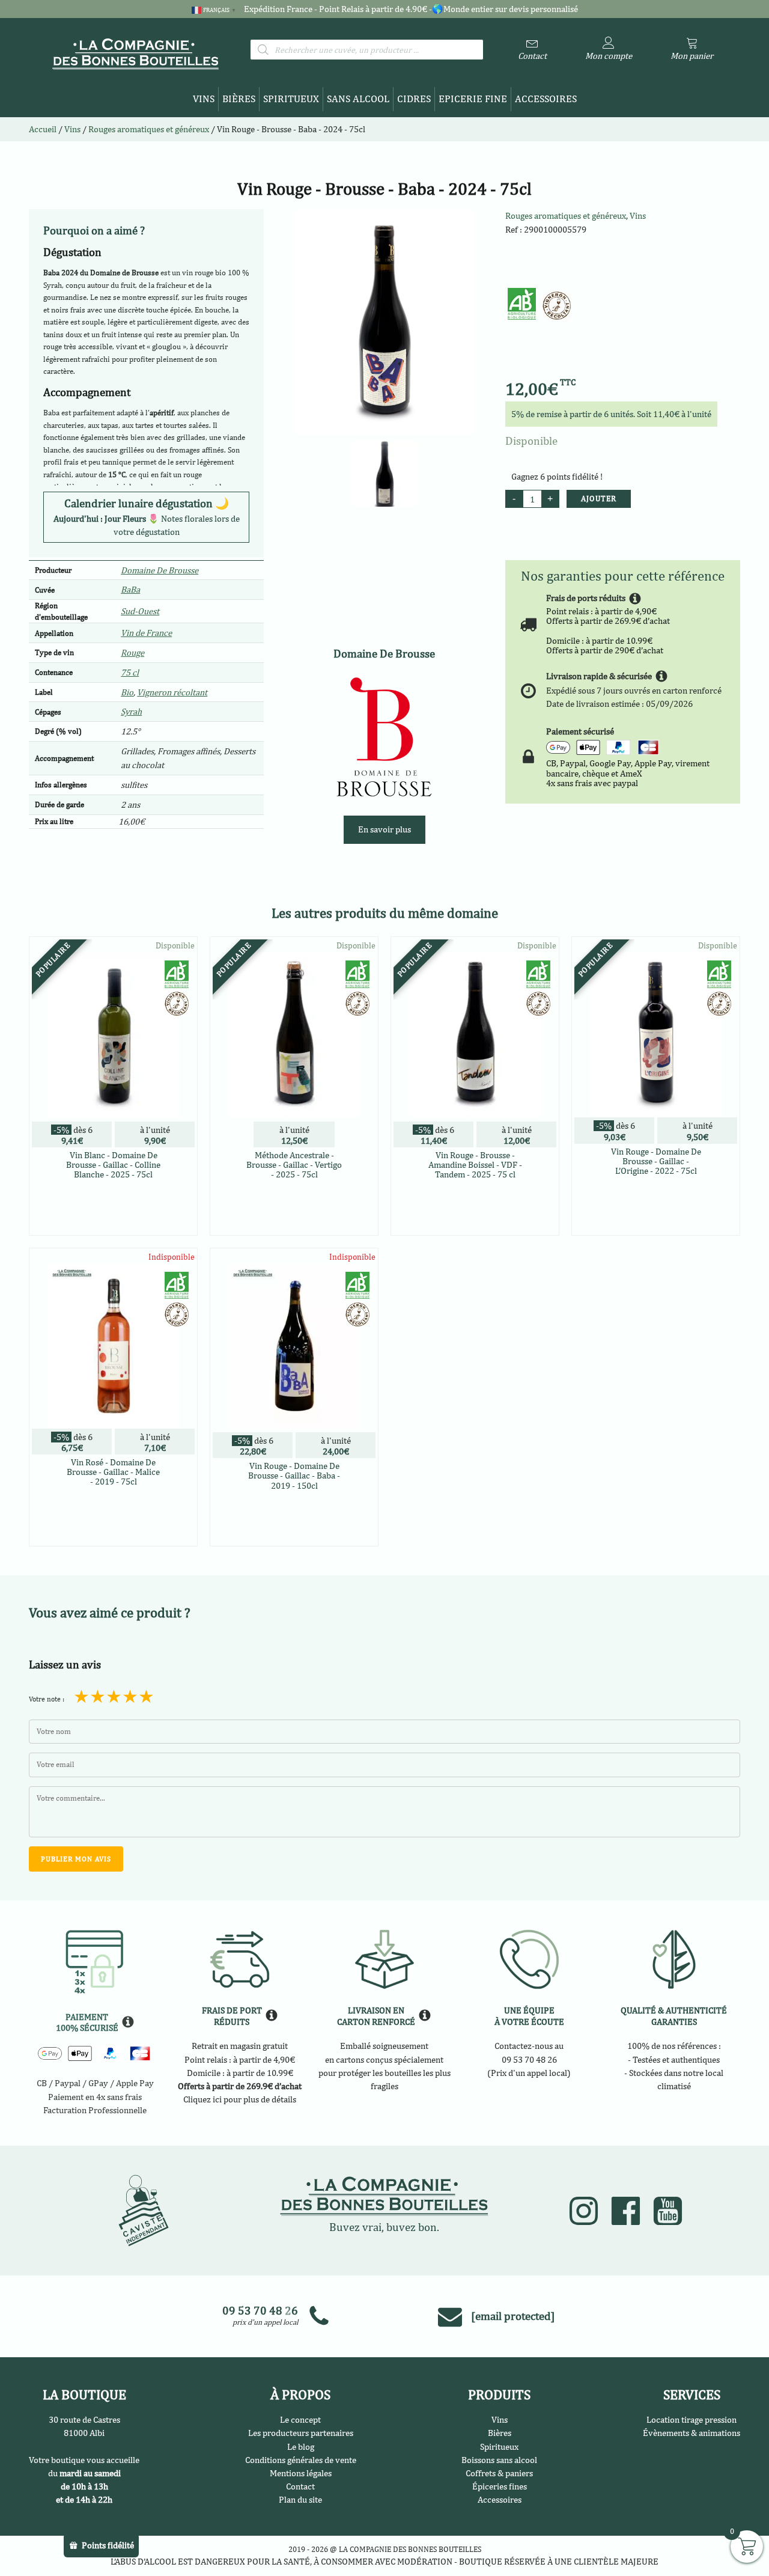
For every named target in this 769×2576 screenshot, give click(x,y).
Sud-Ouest (140, 611)
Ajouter (599, 499)
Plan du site (300, 2499)
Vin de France (146, 633)
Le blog (301, 2446)
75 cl (130, 672)
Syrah (131, 711)
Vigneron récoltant (172, 692)
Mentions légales (301, 2473)
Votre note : (47, 1699)
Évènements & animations (691, 2433)
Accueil (43, 129)
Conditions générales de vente (301, 2460)
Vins (204, 99)
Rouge (132, 652)
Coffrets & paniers (499, 2473)
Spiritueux (291, 99)
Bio (127, 692)
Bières (239, 99)
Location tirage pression (691, 2419)
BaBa (130, 589)
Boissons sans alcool (499, 2460)
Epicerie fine (473, 99)
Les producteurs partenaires (301, 2433)
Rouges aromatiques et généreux (566, 215)
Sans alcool (358, 99)
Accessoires (546, 99)
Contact (300, 2486)
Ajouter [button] (113, 1224)
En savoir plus (384, 829)
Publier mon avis (76, 1859)
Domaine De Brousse (160, 570)
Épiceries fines (500, 2486)
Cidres (414, 99)
